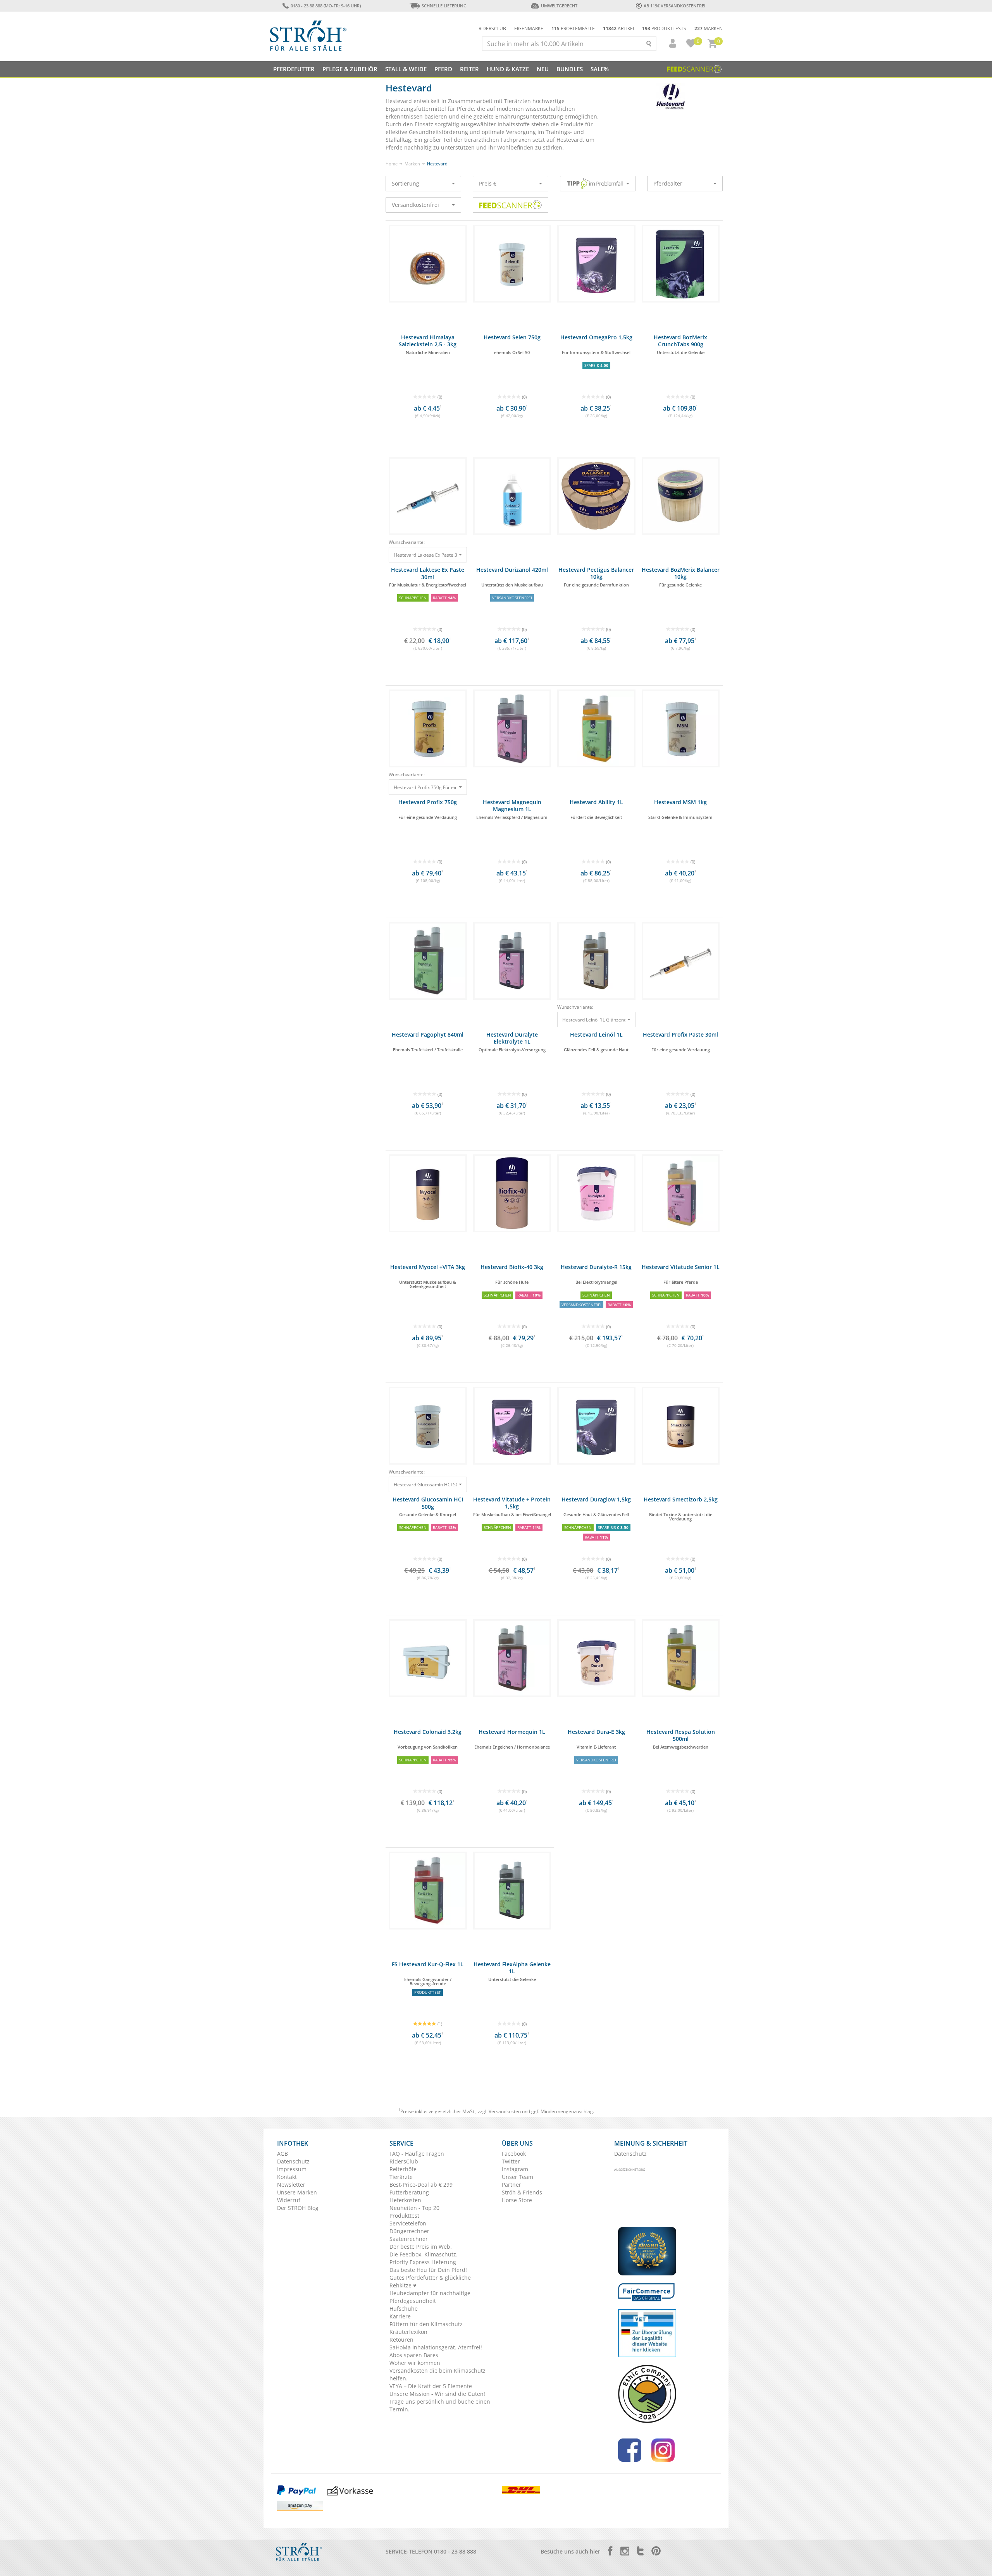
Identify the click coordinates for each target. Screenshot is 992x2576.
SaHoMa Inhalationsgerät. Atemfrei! (436, 2347)
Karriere (400, 2316)
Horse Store (517, 2200)
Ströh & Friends (522, 2192)
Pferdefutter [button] (294, 69)
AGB (282, 2154)
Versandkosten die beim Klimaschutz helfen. (437, 2374)
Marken (709, 28)
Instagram (515, 2169)
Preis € (488, 183)
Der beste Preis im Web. (421, 2247)
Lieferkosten (405, 2200)
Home (392, 164)
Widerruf (289, 2200)
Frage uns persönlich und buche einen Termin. (440, 2405)
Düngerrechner (409, 2231)
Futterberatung (409, 2192)
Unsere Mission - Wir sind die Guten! (437, 2394)
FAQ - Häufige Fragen (417, 2154)
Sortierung (406, 183)
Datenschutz (293, 2161)
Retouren (401, 2340)
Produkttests (664, 28)
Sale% (600, 69)
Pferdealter (668, 183)
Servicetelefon (408, 2223)
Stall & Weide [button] (406, 69)
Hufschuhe (404, 2309)
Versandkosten (505, 2111)
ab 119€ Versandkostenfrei (674, 6)
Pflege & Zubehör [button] (350, 69)
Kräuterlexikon (408, 2332)
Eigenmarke (529, 28)
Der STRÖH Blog (298, 2208)
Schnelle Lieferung (444, 6)
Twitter (511, 2161)
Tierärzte (401, 2177)
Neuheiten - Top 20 (414, 2208)
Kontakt (287, 2177)
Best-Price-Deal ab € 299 (421, 2185)
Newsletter (291, 2185)
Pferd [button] (443, 69)
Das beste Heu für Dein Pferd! (428, 2270)
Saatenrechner (409, 2239)
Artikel (619, 28)
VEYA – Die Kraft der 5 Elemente (431, 2386)
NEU (543, 69)
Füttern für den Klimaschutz (426, 2324)
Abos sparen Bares (414, 2355)
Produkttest (404, 2216)
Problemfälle (573, 28)
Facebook (514, 2154)
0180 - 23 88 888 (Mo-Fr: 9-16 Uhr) (325, 6)
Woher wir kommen (415, 2363)
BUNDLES (570, 69)
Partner (511, 2185)
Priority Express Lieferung (423, 2262)
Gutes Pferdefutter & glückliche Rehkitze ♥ (430, 2281)
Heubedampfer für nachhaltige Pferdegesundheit (430, 2297)
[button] (669, 43)
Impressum (292, 2169)
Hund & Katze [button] (508, 69)
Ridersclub (492, 28)
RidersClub (404, 2161)
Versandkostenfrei (415, 205)
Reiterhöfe (403, 2169)
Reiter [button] (469, 69)
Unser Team (518, 2177)
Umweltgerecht (559, 6)
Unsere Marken (297, 2192)
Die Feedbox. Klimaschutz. (424, 2254)
